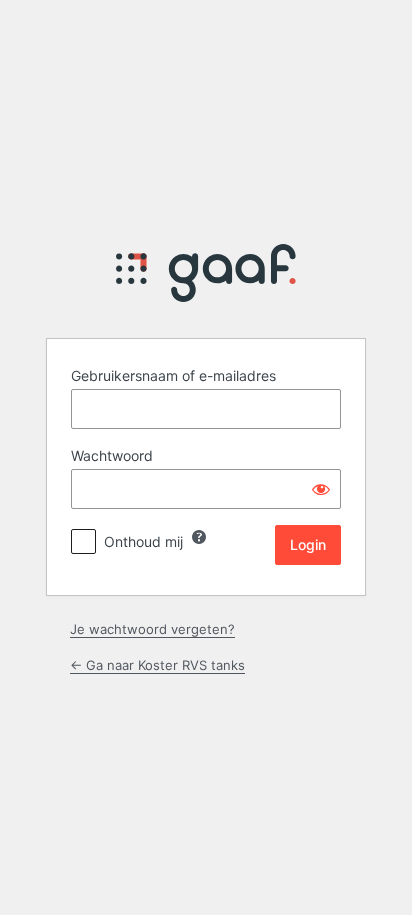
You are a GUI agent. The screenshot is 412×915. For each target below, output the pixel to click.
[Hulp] (199, 537)
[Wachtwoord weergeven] (321, 489)
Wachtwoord (112, 455)
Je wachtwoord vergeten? (152, 629)
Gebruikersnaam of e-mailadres (173, 375)
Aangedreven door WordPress (206, 279)
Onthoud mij (143, 541)
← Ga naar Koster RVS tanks (157, 665)
